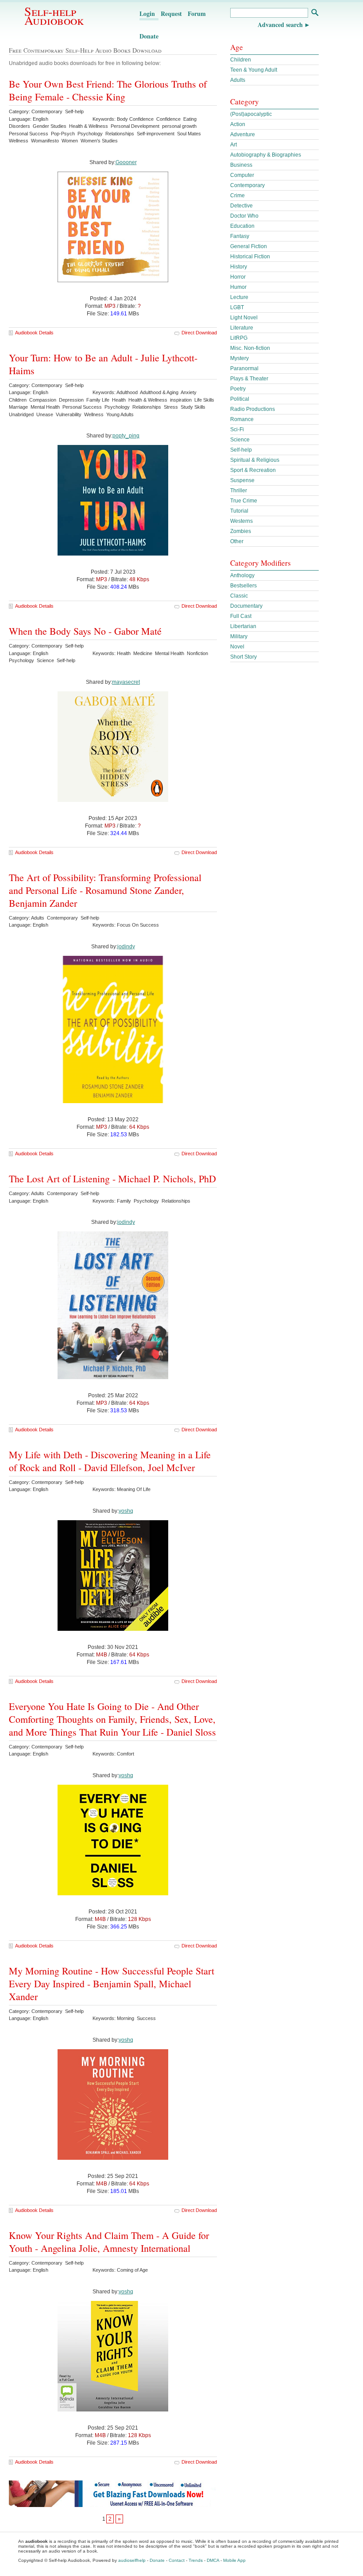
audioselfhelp (132, 2560)
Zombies (241, 531)
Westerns (241, 521)
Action (238, 124)
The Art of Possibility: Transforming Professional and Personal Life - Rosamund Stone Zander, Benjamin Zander (105, 890)
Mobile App (234, 2560)
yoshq (126, 1511)
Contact (177, 2560)
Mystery (239, 358)
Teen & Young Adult (254, 70)
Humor (238, 287)
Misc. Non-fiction (250, 348)
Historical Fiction (250, 257)
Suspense (242, 480)
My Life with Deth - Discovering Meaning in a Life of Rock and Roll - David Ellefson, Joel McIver (110, 1461)
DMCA (213, 2560)
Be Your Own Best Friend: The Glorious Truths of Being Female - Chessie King (108, 90)
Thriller (239, 491)
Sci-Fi (237, 429)
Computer (242, 175)
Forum (197, 13)
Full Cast (241, 616)
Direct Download (199, 333)
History (239, 267)
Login (147, 13)
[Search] (315, 13)
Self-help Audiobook (54, 15)
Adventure (243, 134)
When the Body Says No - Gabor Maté (85, 631)
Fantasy (240, 236)
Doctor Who (244, 216)
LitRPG (239, 338)
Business (241, 165)
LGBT (237, 307)
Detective (241, 206)
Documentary (246, 606)
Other (237, 541)
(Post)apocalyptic (251, 114)
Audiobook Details (34, 333)
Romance (242, 419)
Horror (238, 277)
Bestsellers (243, 586)
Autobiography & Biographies (266, 155)
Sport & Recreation (253, 470)
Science (240, 440)
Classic (239, 596)
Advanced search (280, 25)
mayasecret (126, 682)
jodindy (126, 947)
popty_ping (126, 436)
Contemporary (247, 185)
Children (241, 60)
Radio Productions (253, 409)
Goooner (126, 162)
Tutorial (239, 511)
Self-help (241, 450)
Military (239, 636)
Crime (237, 195)
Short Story (243, 657)
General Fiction (249, 246)
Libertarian (243, 626)
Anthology (242, 575)
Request (171, 13)
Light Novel (244, 318)
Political (240, 399)
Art (234, 145)
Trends (196, 2560)
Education (242, 226)
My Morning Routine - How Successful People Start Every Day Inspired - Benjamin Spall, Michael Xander (112, 1984)
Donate (149, 36)
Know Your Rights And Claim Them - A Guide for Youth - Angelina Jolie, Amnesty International (109, 2242)
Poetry (238, 389)
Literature (242, 328)
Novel (237, 647)
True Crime (244, 501)
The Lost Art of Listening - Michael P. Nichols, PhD (112, 1179)
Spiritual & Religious (255, 460)
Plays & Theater (249, 379)
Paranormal (244, 368)
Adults (238, 80)
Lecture (239, 297)
